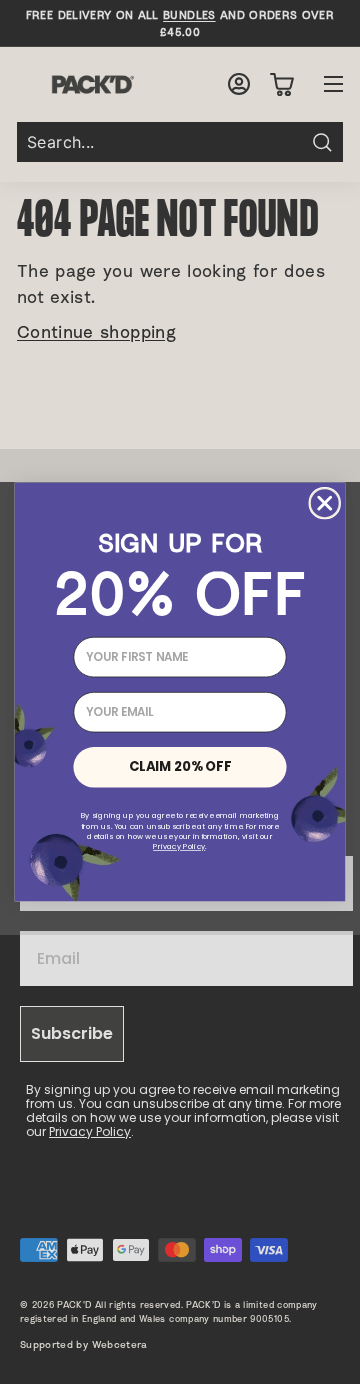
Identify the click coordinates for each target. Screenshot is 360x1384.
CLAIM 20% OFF (180, 766)
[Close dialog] (324, 502)
